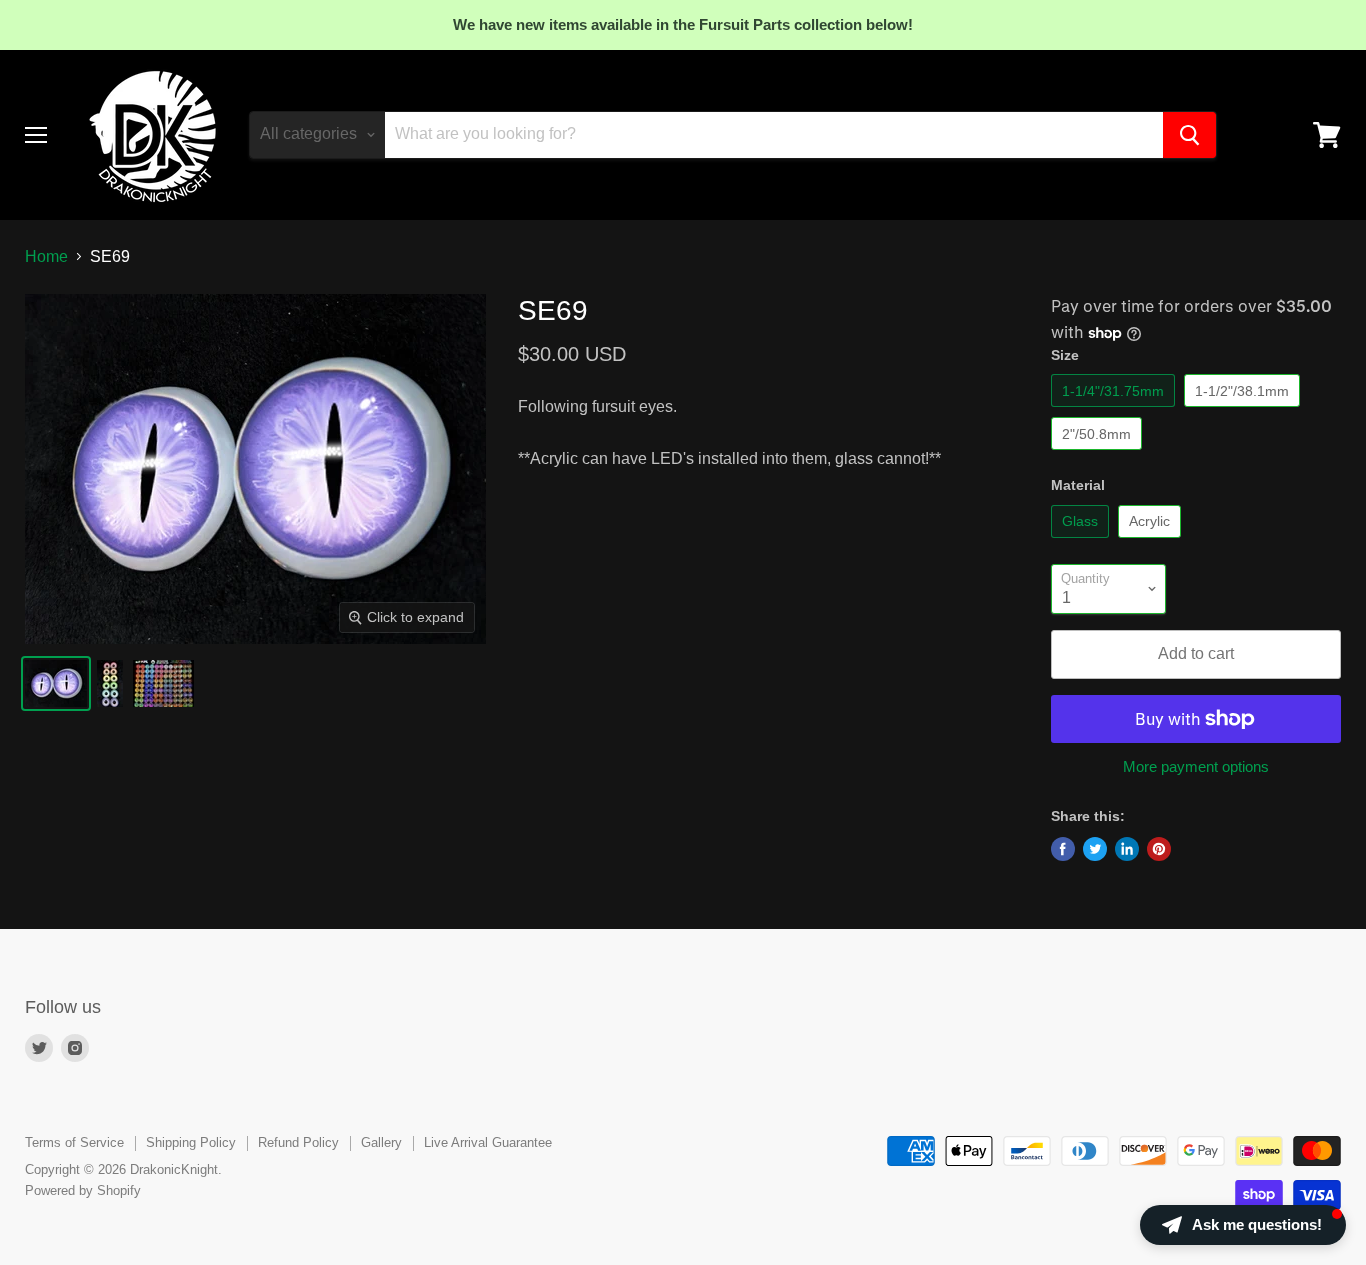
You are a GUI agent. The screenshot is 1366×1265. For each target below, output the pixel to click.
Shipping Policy (191, 1142)
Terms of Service (74, 1142)
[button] (1243, 1225)
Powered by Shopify (83, 1190)
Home (46, 256)
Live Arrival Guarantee (488, 1142)
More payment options (1196, 766)
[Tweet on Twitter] (1095, 849)
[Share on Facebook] (1063, 849)
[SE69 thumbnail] (56, 683)
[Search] (1189, 135)
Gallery (381, 1142)
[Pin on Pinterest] (1159, 849)
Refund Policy (298, 1142)
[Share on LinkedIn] (1127, 849)
